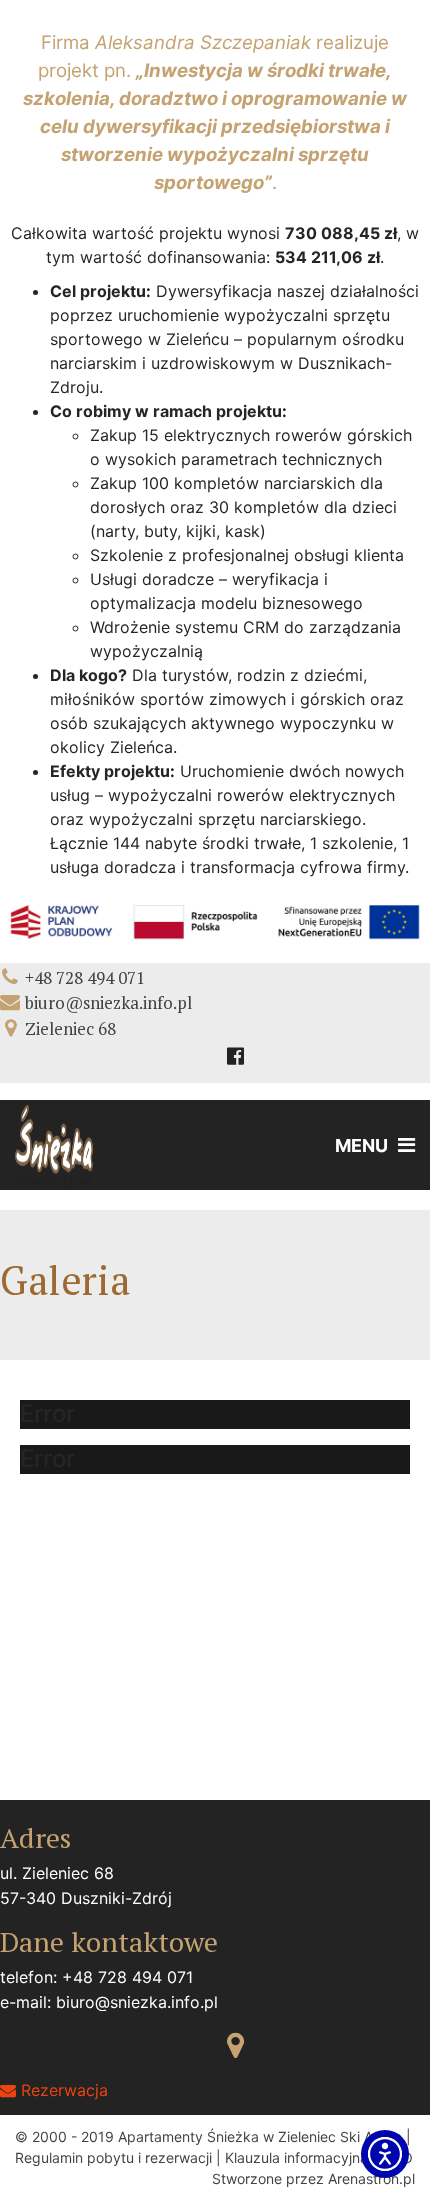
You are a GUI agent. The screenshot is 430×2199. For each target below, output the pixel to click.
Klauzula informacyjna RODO (319, 2157)
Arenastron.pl (371, 2178)
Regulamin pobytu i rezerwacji (113, 2157)
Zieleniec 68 (70, 1028)
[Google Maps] (235, 2045)
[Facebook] (235, 1056)
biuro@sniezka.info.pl (108, 1002)
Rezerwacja (62, 2090)
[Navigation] (370, 1145)
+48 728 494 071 (85, 977)
